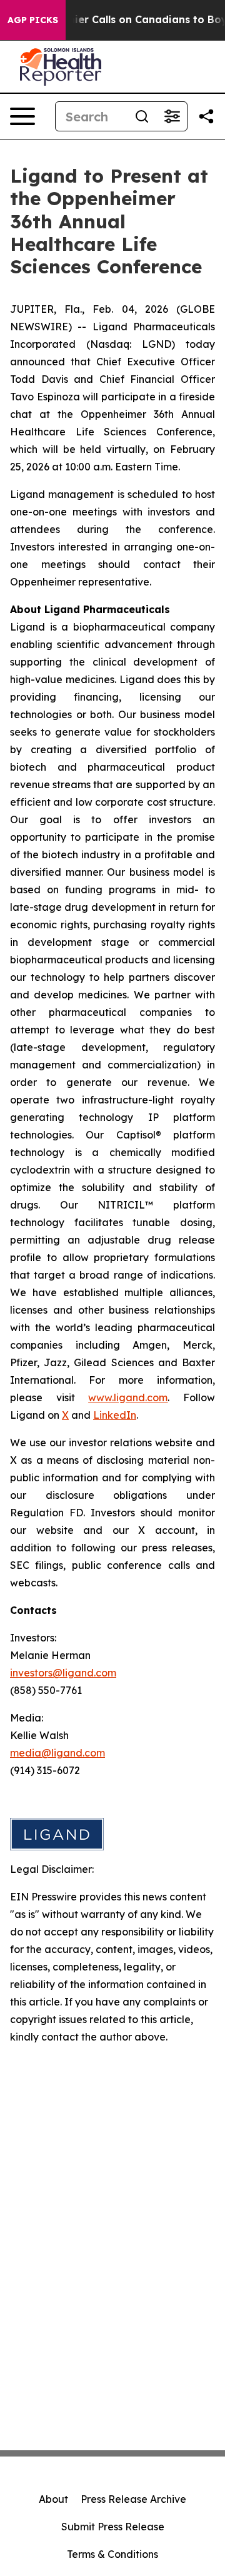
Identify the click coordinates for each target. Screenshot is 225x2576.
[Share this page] (206, 116)
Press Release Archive (133, 2499)
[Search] (142, 116)
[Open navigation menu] (22, 116)
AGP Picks (33, 20)
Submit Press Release (113, 2527)
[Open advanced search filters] (172, 116)
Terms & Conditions (112, 2554)
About (53, 2499)
